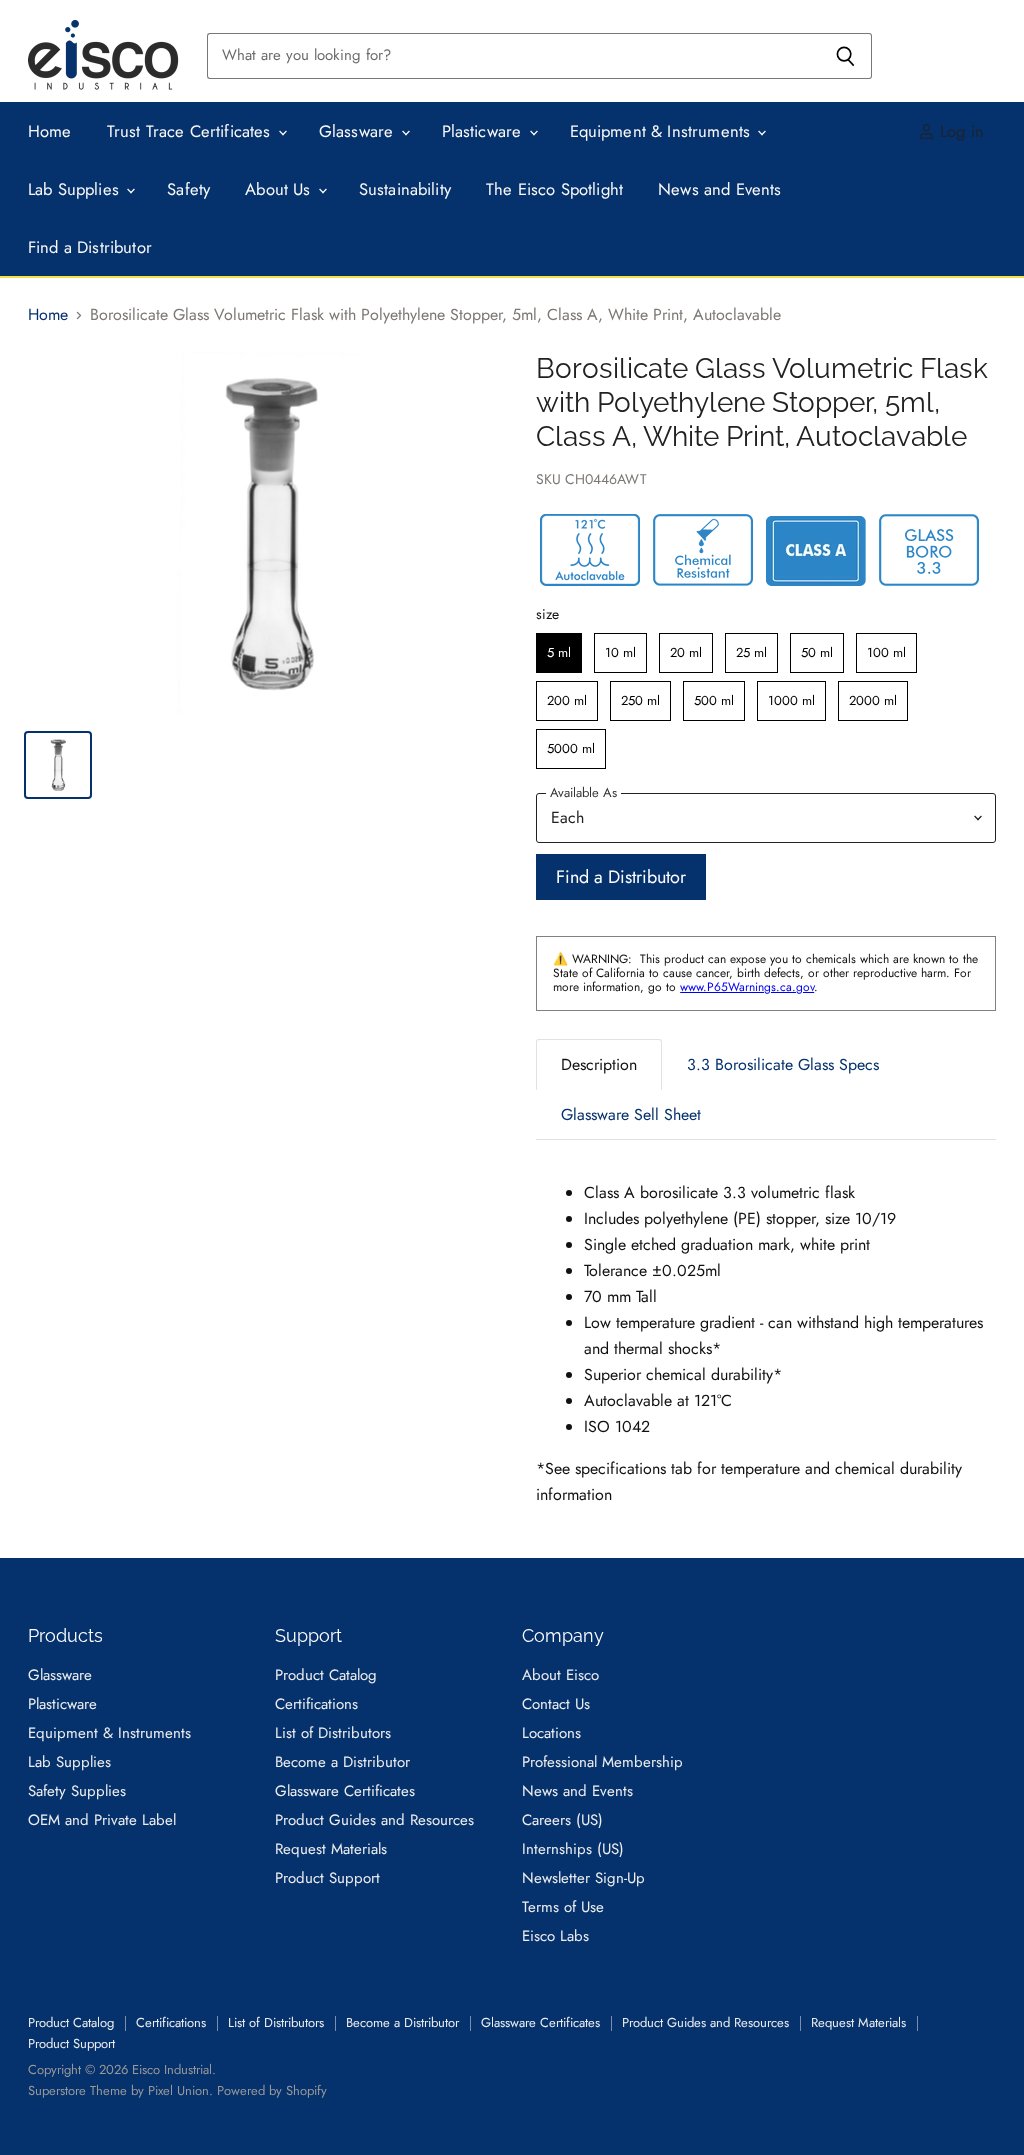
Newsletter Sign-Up (583, 1878)
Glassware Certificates (345, 1791)
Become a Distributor (342, 1762)
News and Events (720, 189)
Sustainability (405, 189)
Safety (188, 189)
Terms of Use (563, 1907)
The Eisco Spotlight (554, 189)
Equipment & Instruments (663, 131)
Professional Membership (602, 1762)
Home (50, 131)
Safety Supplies (77, 1791)
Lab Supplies (76, 189)
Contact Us (556, 1704)
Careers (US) (562, 1820)
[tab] (599, 1064)
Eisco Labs (555, 1936)
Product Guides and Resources (374, 1820)
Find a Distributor (90, 247)
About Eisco (560, 1675)
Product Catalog (326, 1675)
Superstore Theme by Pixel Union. (120, 2090)
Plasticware (484, 131)
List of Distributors (333, 1733)
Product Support (327, 1878)
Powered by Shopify (272, 2090)
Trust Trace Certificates (191, 131)
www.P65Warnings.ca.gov (747, 987)
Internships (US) (573, 1849)
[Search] (845, 56)
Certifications (316, 1704)
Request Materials (331, 1849)
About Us (280, 189)
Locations (551, 1733)
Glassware (359, 131)
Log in (959, 131)
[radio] (559, 653)
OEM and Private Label (102, 1820)
